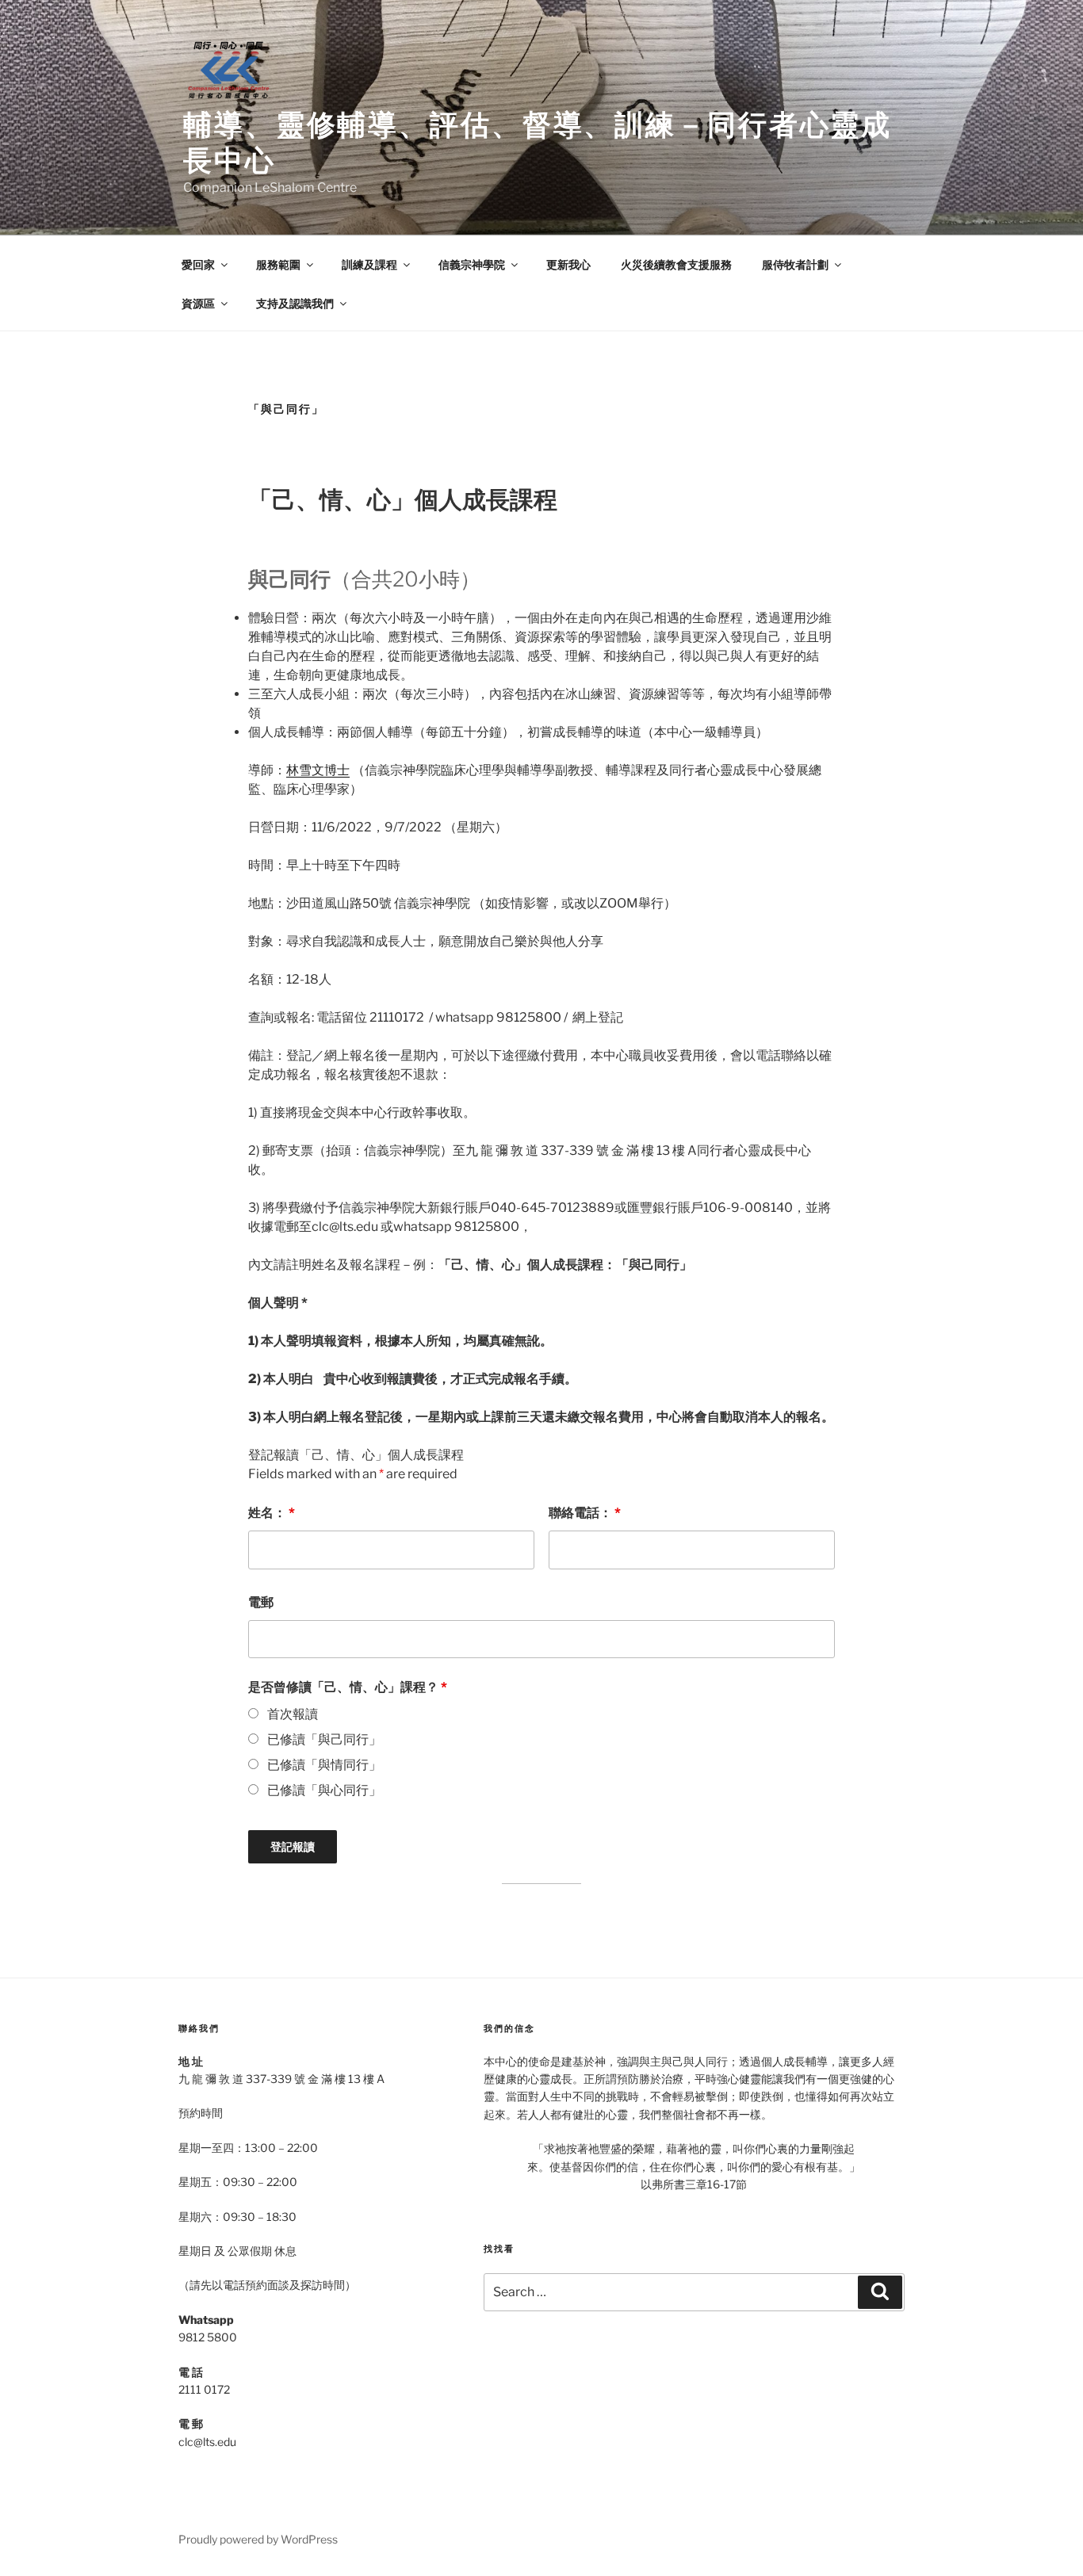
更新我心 (568, 264)
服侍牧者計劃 (795, 264)
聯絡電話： (585, 1513)
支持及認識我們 (295, 303)
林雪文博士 (318, 770)
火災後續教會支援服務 (676, 264)
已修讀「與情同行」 (324, 1765)
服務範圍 (278, 264)
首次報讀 (293, 1714)
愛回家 (198, 264)
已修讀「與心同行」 (324, 1790)
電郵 (261, 1602)
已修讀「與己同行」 (324, 1739)
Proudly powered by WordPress (258, 2539)
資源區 (198, 303)
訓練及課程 (369, 264)
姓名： (272, 1513)
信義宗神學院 (472, 264)
